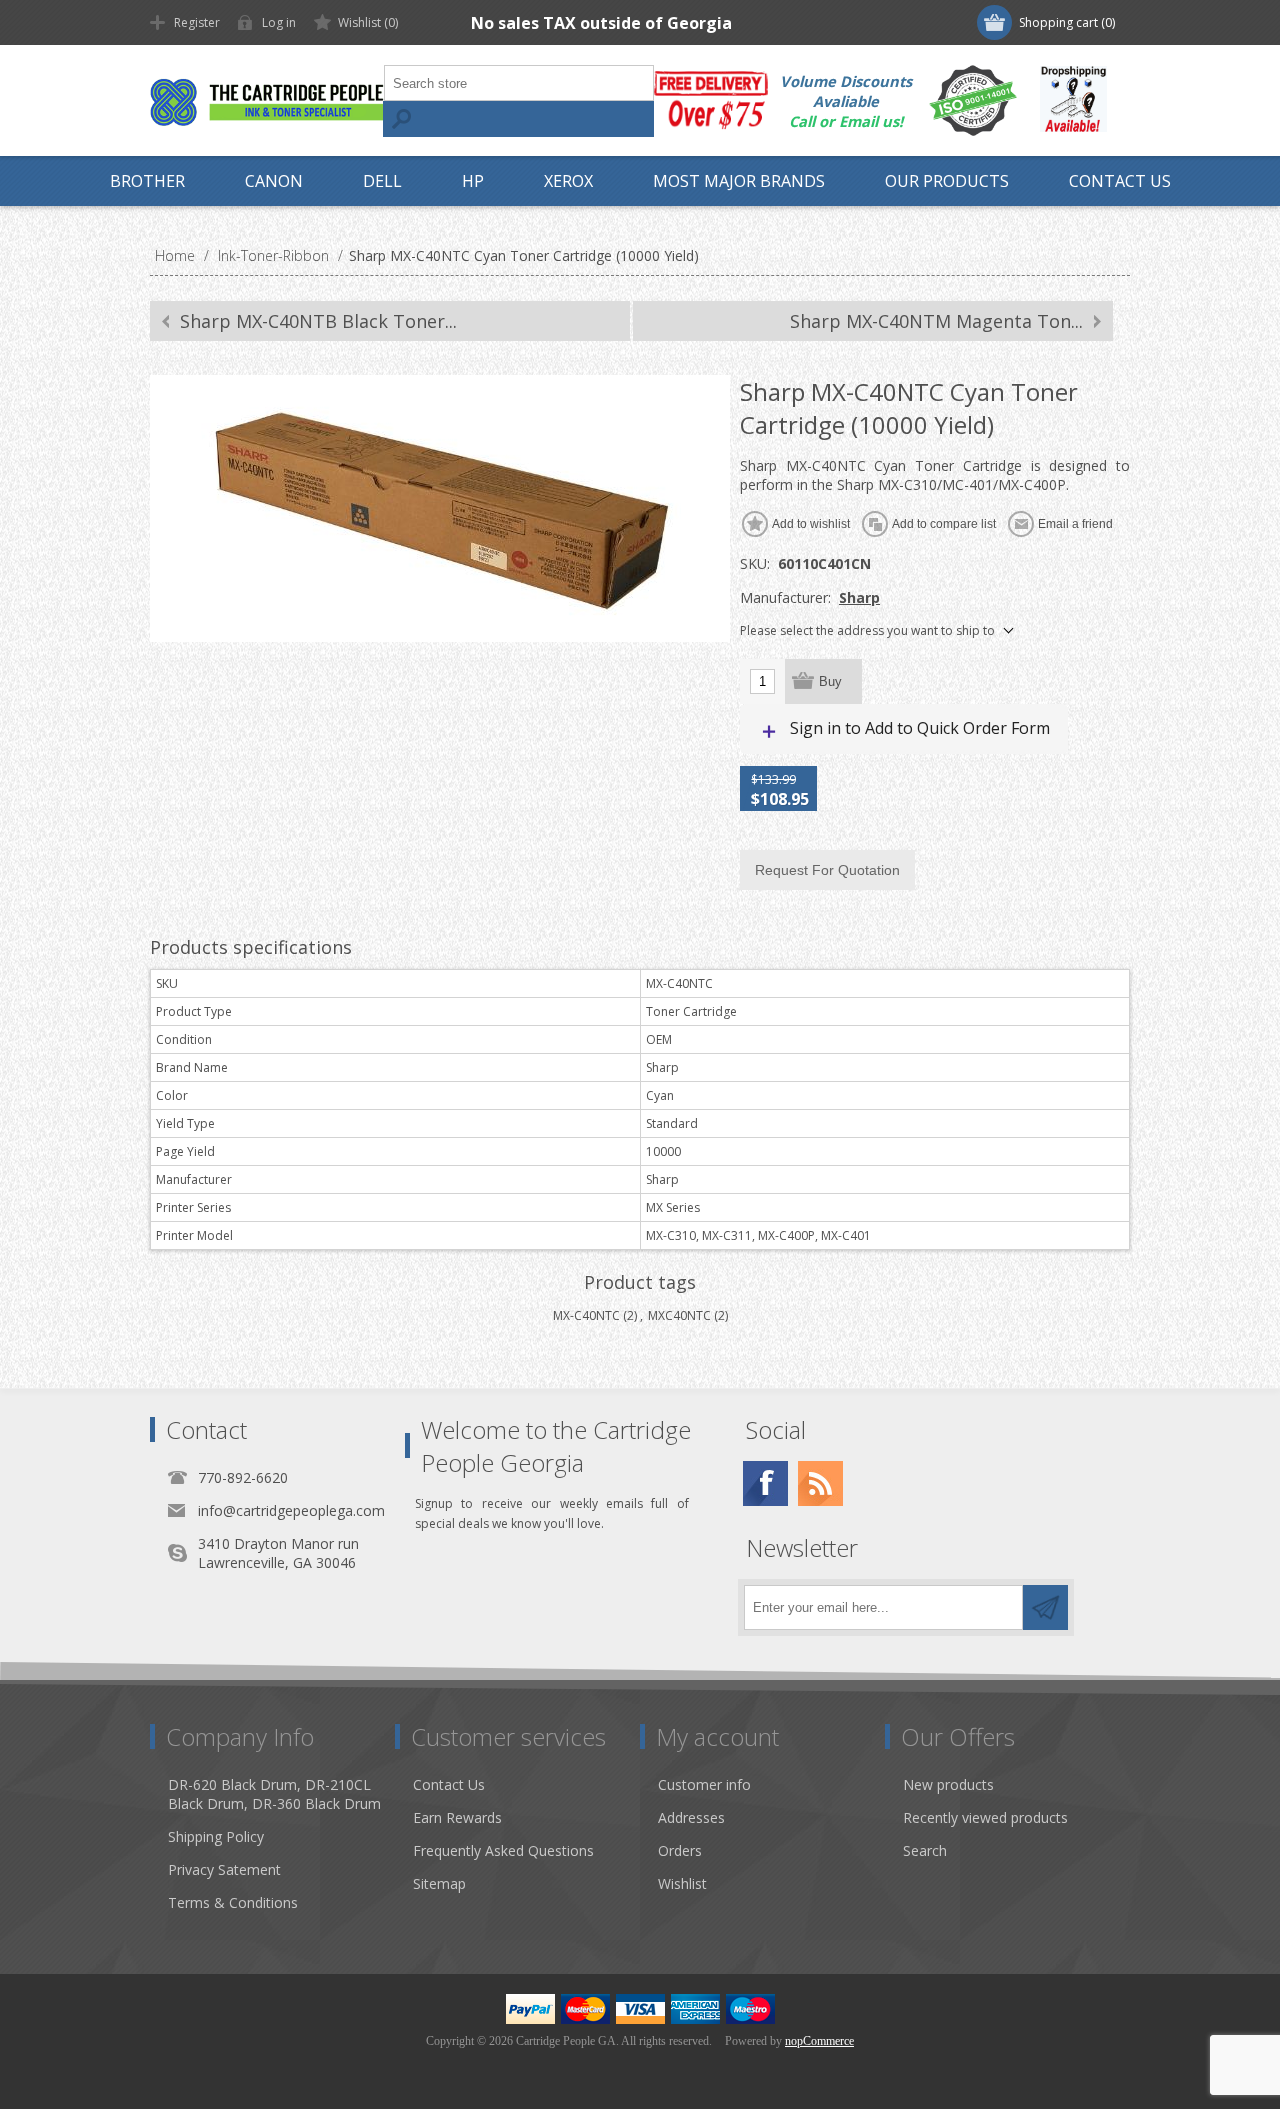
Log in (279, 22)
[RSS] (820, 1483)
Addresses (691, 1817)
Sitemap (439, 1883)
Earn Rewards (457, 1817)
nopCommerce (819, 2041)
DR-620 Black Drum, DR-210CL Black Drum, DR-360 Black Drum (274, 1794)
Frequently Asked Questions (503, 1850)
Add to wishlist (811, 524)
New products (948, 1784)
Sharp (859, 597)
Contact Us (449, 1784)
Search (401, 119)
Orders (680, 1850)
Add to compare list (944, 524)
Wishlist (682, 1883)
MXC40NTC (679, 1315)
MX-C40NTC (586, 1315)
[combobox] (519, 83)
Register (197, 22)
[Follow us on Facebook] (765, 1483)
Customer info (704, 1784)
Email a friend (1075, 524)
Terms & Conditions (233, 1902)
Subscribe (1045, 1607)
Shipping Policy (216, 1836)
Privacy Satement (224, 1869)
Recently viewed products (985, 1817)
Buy (830, 681)
